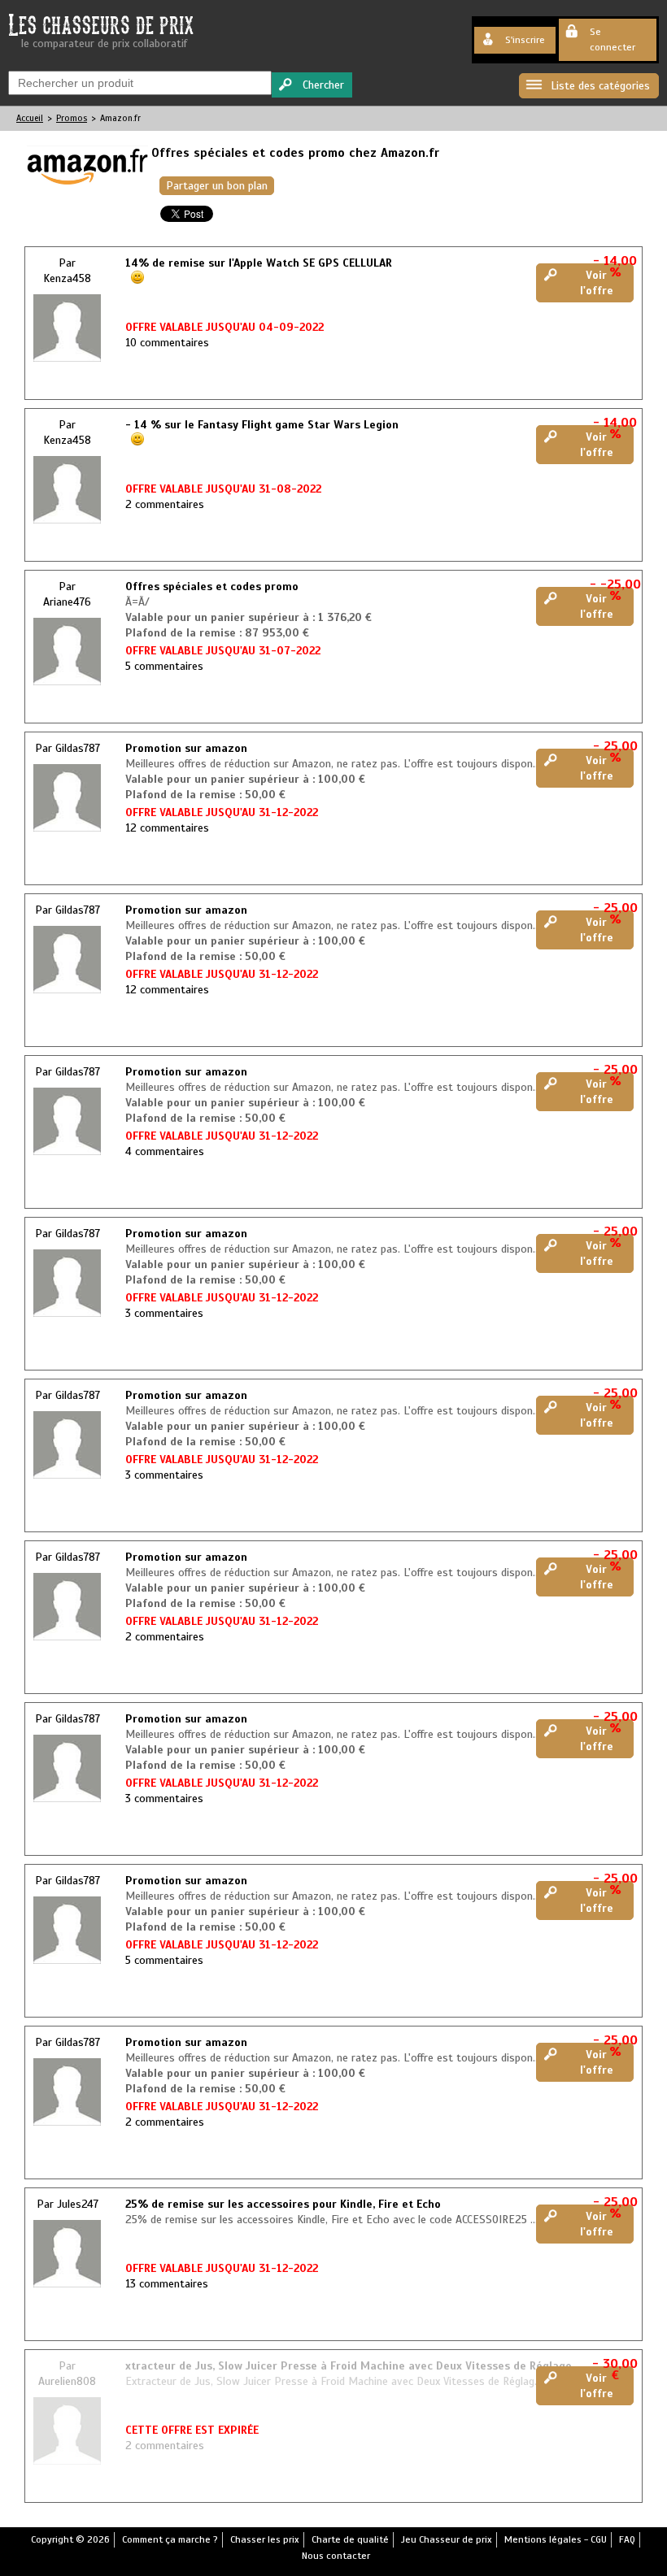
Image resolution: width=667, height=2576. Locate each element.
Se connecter (613, 39)
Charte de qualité (350, 2539)
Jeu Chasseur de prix (447, 2539)
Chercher (323, 85)
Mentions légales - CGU (556, 2539)
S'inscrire (525, 40)
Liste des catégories (600, 86)
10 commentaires (167, 343)
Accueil (30, 118)
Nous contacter (336, 2556)
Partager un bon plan (217, 186)
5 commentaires (164, 666)
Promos (72, 118)
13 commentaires (167, 2284)
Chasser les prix (265, 2539)
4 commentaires (165, 1151)
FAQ (627, 2539)
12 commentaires (167, 828)
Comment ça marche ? (170, 2539)
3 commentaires (164, 1313)
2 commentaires (165, 504)
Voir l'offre (597, 283)
